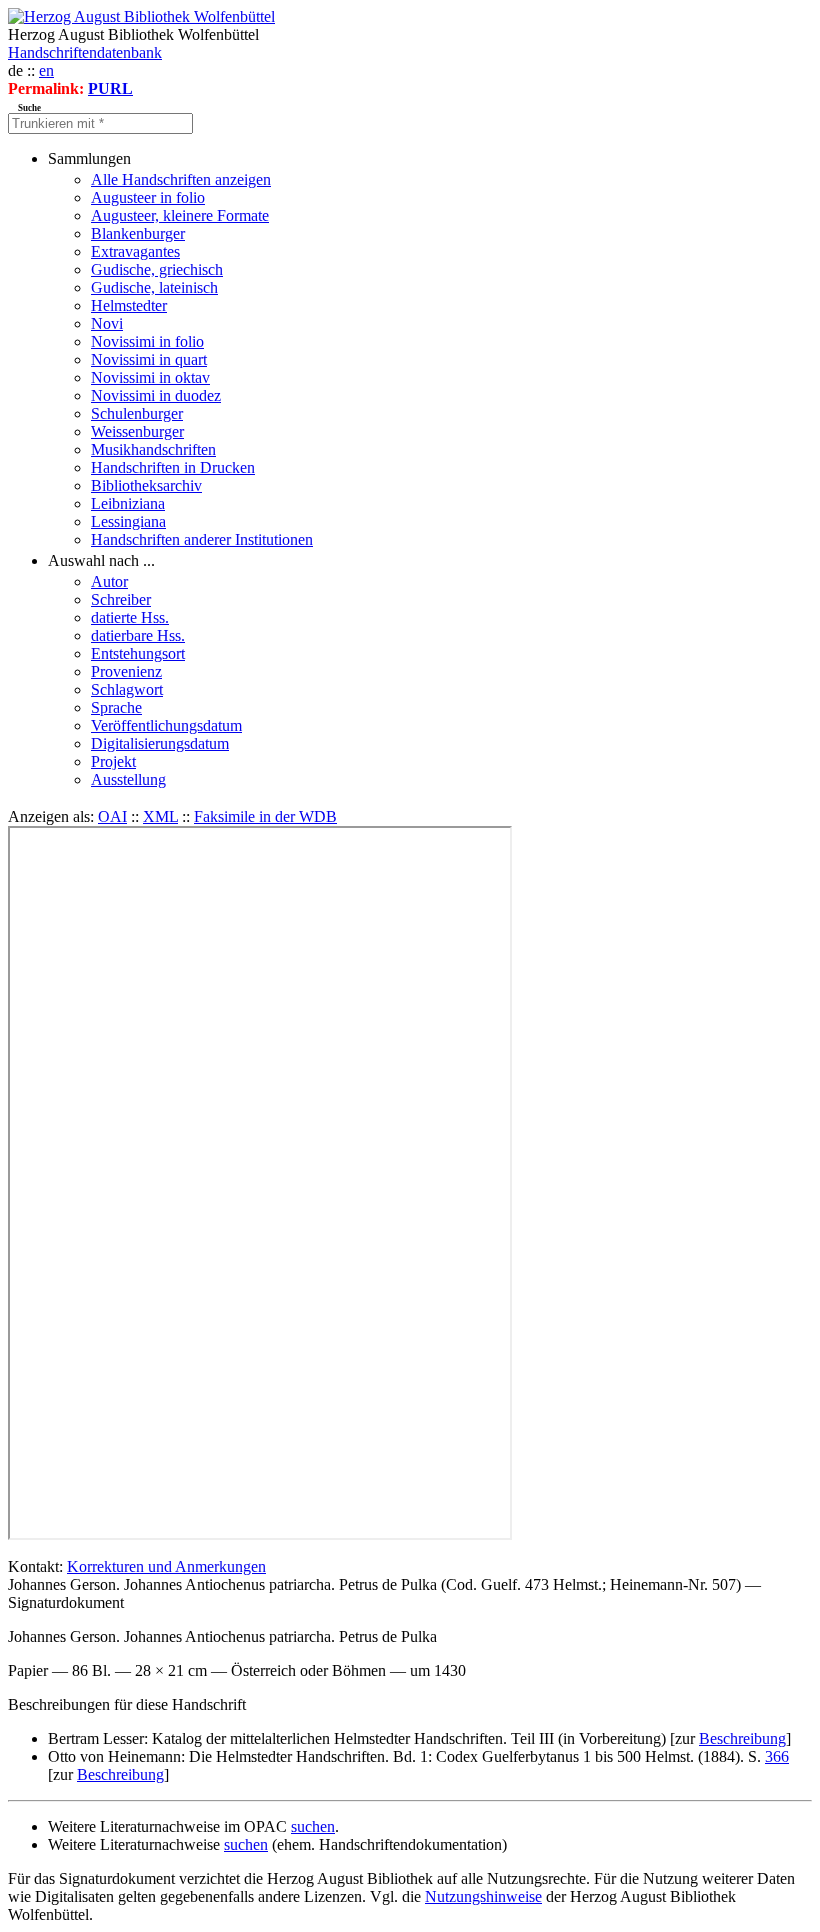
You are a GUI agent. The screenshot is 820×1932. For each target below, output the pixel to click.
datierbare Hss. (138, 635)
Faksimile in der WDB (265, 816)
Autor (109, 581)
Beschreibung (742, 1738)
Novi (107, 323)
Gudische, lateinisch (154, 287)
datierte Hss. (130, 617)
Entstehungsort (138, 653)
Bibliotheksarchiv (146, 485)
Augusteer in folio (148, 197)
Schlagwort (127, 689)
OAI (112, 816)
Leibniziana (128, 503)
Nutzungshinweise (483, 1896)
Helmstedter (129, 305)
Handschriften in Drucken (173, 467)
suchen (313, 1826)
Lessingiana (128, 521)
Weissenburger (137, 431)
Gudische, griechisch (157, 269)
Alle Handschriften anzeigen (181, 179)
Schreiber (121, 599)
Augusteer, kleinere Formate (180, 215)
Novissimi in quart (149, 359)
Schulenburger (137, 413)
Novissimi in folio (147, 341)
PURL (110, 88)
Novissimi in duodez (156, 395)
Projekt (113, 761)
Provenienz (126, 671)
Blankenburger (138, 233)
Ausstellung (128, 779)
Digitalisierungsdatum (160, 743)
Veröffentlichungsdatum (166, 725)
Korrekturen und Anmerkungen (166, 1566)
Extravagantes (135, 251)
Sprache (116, 707)
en (46, 70)
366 (777, 1756)
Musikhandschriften (153, 449)
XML (160, 816)
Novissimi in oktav (150, 377)
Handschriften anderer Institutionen (202, 539)
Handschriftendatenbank (85, 52)
